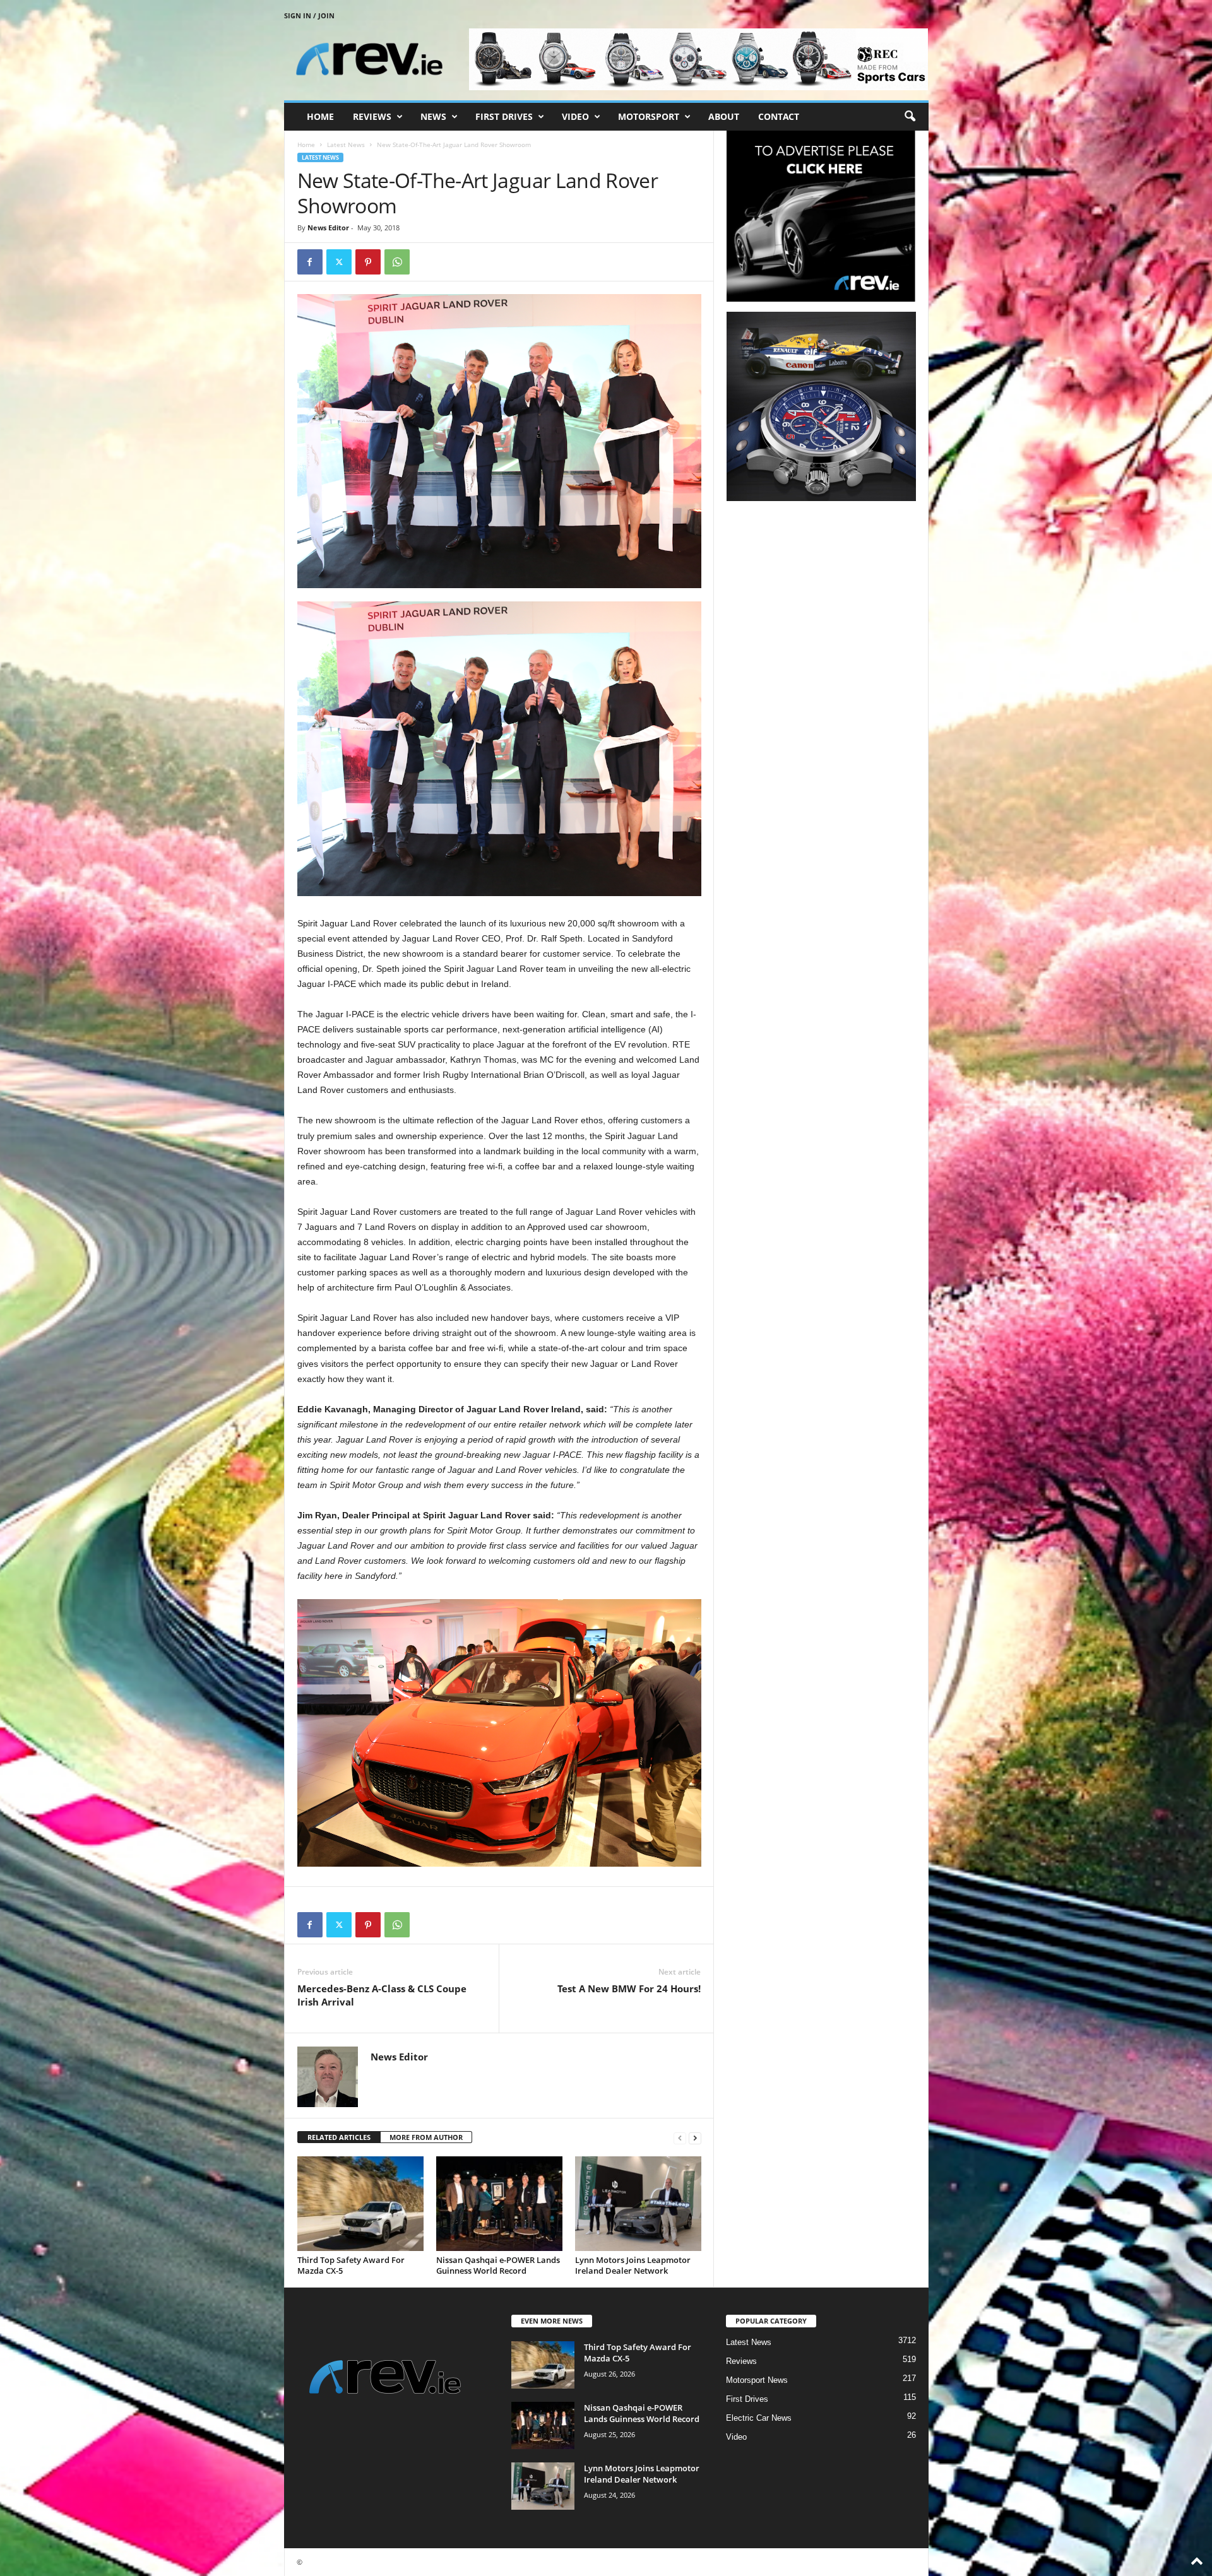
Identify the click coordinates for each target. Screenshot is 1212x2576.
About (724, 116)
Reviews (372, 116)
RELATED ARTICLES (339, 2137)
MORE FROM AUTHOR (426, 2137)
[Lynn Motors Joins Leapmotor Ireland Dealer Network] (638, 2204)
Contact (779, 116)
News (433, 116)
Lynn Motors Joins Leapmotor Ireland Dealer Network (633, 2265)
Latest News (346, 145)
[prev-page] (680, 2138)
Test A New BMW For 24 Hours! (629, 1988)
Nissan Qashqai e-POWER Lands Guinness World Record (498, 2265)
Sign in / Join (309, 15)
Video (575, 116)
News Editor (328, 227)
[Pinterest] (368, 262)
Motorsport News (757, 2380)
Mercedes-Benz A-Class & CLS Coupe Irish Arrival (382, 1995)
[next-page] (695, 2138)
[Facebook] (310, 262)
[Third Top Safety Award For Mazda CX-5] (360, 2204)
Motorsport (649, 116)
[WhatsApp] (397, 262)
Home (320, 116)
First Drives (504, 116)
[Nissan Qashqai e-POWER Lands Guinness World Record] (499, 2204)
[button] (910, 117)
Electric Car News (759, 2418)
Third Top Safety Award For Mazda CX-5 (351, 2265)
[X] (339, 262)
